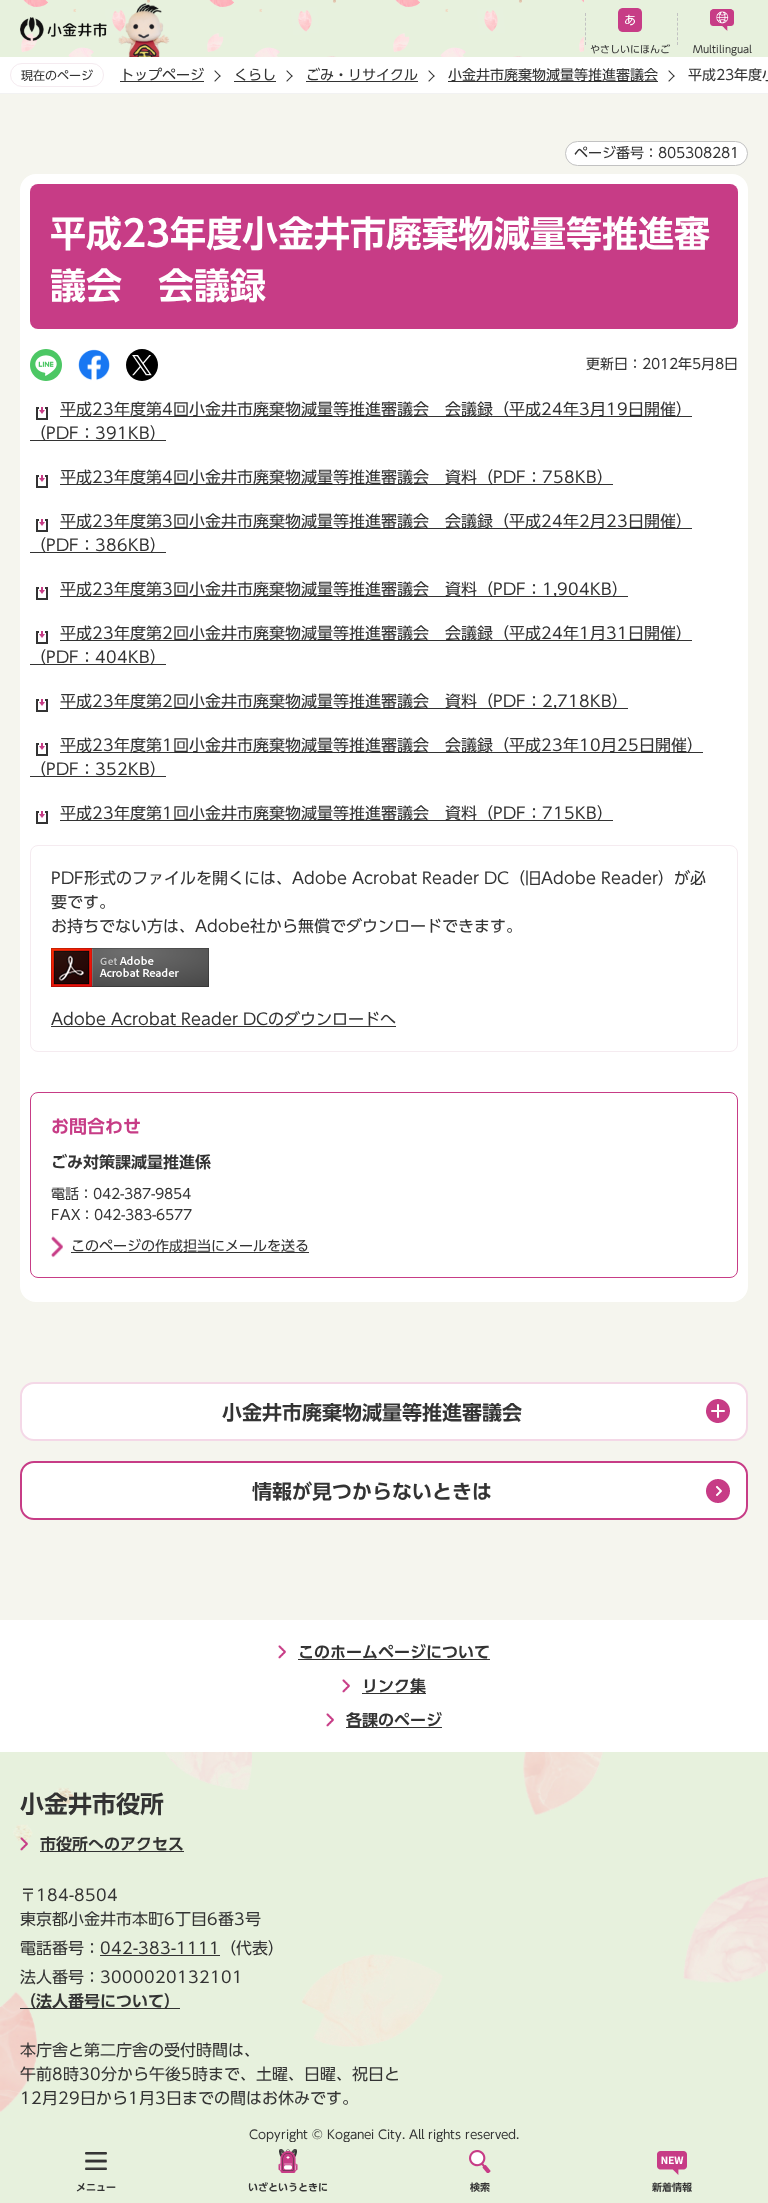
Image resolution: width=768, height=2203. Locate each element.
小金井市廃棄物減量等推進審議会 (553, 75)
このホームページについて (394, 1652)
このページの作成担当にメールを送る (190, 1246)
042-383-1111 (160, 1948)
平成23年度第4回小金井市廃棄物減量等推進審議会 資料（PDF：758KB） (336, 477)
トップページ (162, 75)
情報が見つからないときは (372, 1491)
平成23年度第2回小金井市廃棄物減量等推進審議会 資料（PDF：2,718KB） (344, 701)
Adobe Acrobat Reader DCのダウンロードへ (223, 1019)
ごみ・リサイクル (362, 75)
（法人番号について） (100, 2001)
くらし (255, 75)
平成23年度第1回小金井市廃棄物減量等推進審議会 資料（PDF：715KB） (336, 813)
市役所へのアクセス (112, 1844)
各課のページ (394, 1720)
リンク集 (394, 1686)
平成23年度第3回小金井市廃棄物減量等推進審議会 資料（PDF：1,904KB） (344, 589)
